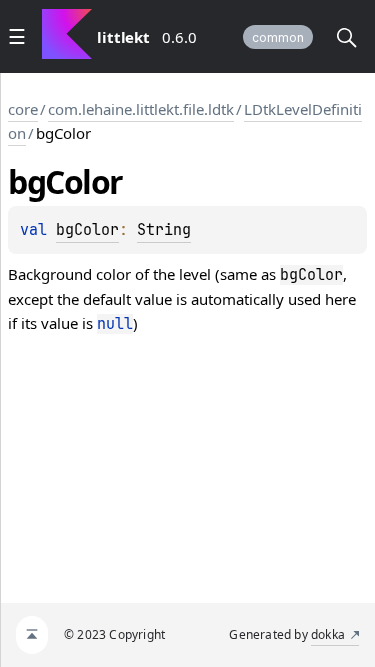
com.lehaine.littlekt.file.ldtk (141, 109)
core (23, 109)
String (164, 230)
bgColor (87, 230)
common (278, 37)
